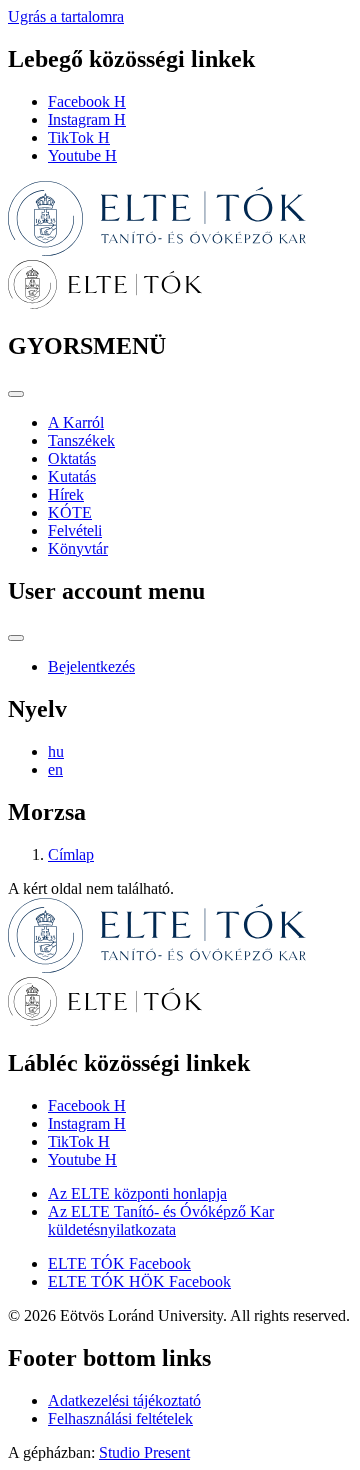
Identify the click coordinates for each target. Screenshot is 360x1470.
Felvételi (75, 530)
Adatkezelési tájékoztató (124, 1400)
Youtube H (82, 155)
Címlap (71, 854)
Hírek (66, 494)
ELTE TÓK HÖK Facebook (139, 1281)
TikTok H (79, 137)
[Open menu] (16, 394)
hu (56, 751)
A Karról (76, 422)
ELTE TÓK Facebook (119, 1263)
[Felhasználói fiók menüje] (16, 638)
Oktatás (72, 458)
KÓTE (70, 512)
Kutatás (72, 476)
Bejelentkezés (91, 666)
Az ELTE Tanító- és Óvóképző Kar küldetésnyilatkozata (161, 1220)
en (55, 769)
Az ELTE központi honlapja (137, 1193)
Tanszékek (81, 440)
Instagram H (87, 119)
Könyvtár (78, 548)
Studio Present (144, 1452)
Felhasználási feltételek (120, 1418)
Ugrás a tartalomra (66, 16)
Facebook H (87, 101)
